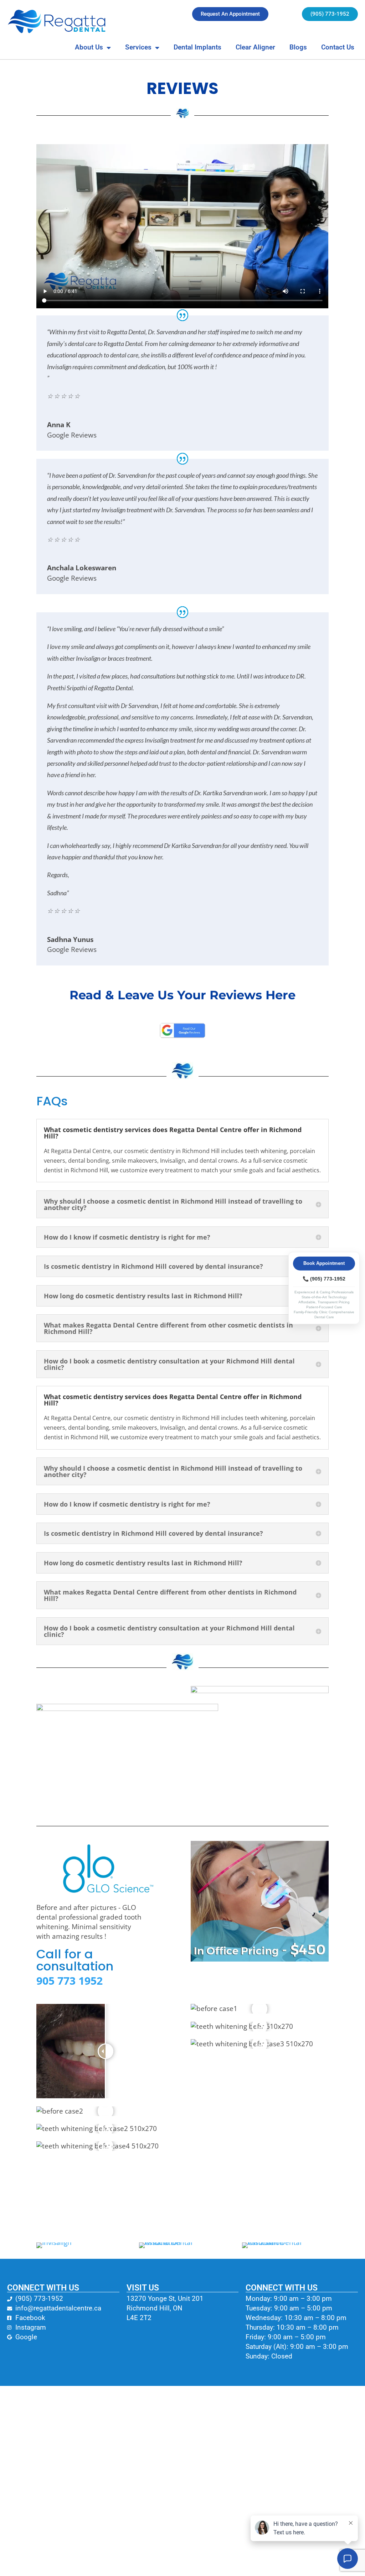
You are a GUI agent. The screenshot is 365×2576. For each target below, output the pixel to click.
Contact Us (338, 47)
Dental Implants (197, 47)
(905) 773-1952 (324, 1279)
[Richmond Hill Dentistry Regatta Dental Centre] (57, 21)
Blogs (298, 47)
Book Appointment (324, 1263)
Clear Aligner (255, 47)
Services (138, 47)
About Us (89, 47)
